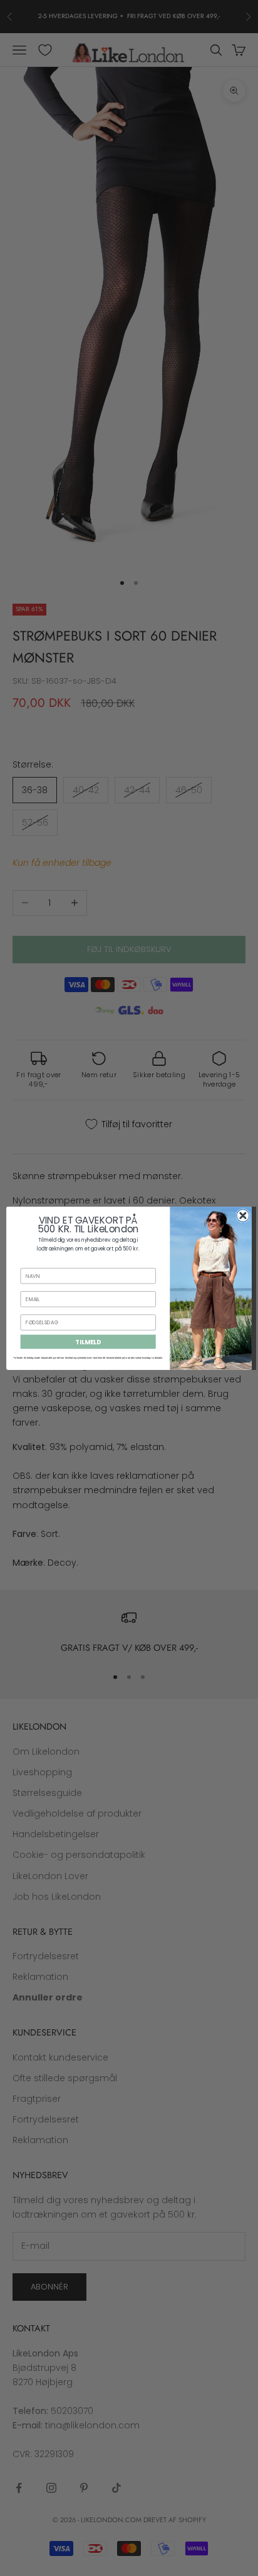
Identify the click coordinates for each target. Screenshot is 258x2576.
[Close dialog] (243, 1215)
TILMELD (88, 1341)
